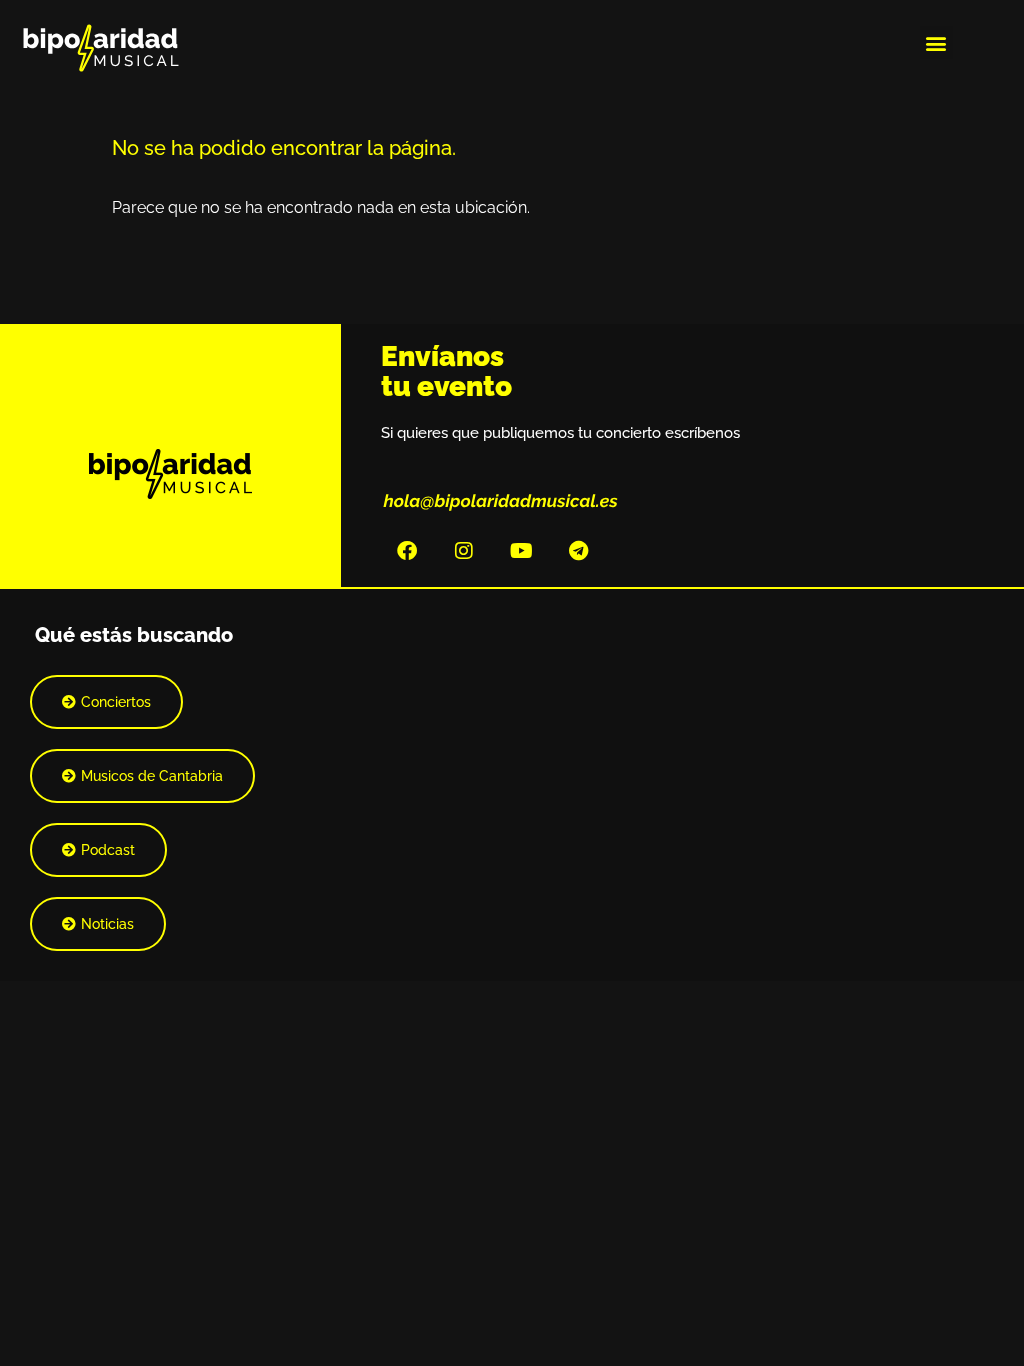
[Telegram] (578, 551)
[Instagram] (464, 551)
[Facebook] (407, 551)
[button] (936, 42)
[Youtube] (521, 551)
